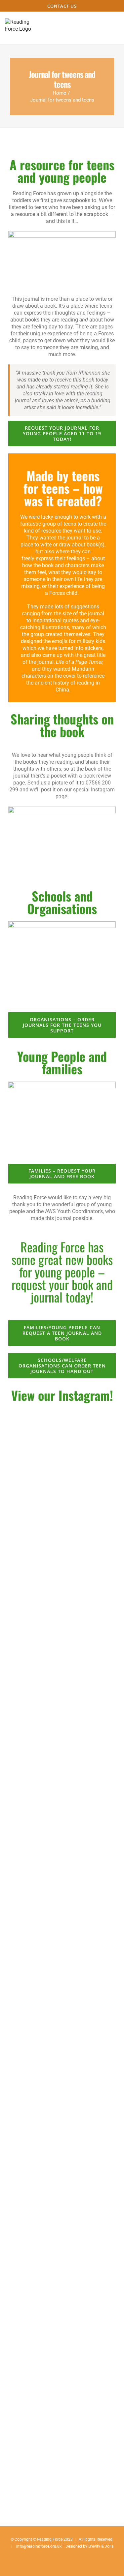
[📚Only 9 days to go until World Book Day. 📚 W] (62, 2000)
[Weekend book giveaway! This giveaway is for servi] (62, 2208)
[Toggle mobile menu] (111, 28)
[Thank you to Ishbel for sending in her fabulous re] (62, 1515)
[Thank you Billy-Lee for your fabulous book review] (62, 1654)
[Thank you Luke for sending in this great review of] (62, 1792)
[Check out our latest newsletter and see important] (62, 2069)
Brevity (94, 2546)
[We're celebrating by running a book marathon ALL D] (62, 1931)
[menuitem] (62, 6)
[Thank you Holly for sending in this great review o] (62, 1861)
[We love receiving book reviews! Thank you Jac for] (62, 1584)
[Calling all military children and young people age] (62, 1723)
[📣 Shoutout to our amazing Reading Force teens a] (62, 1446)
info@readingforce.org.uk (39, 2546)
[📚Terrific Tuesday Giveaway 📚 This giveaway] (62, 2138)
